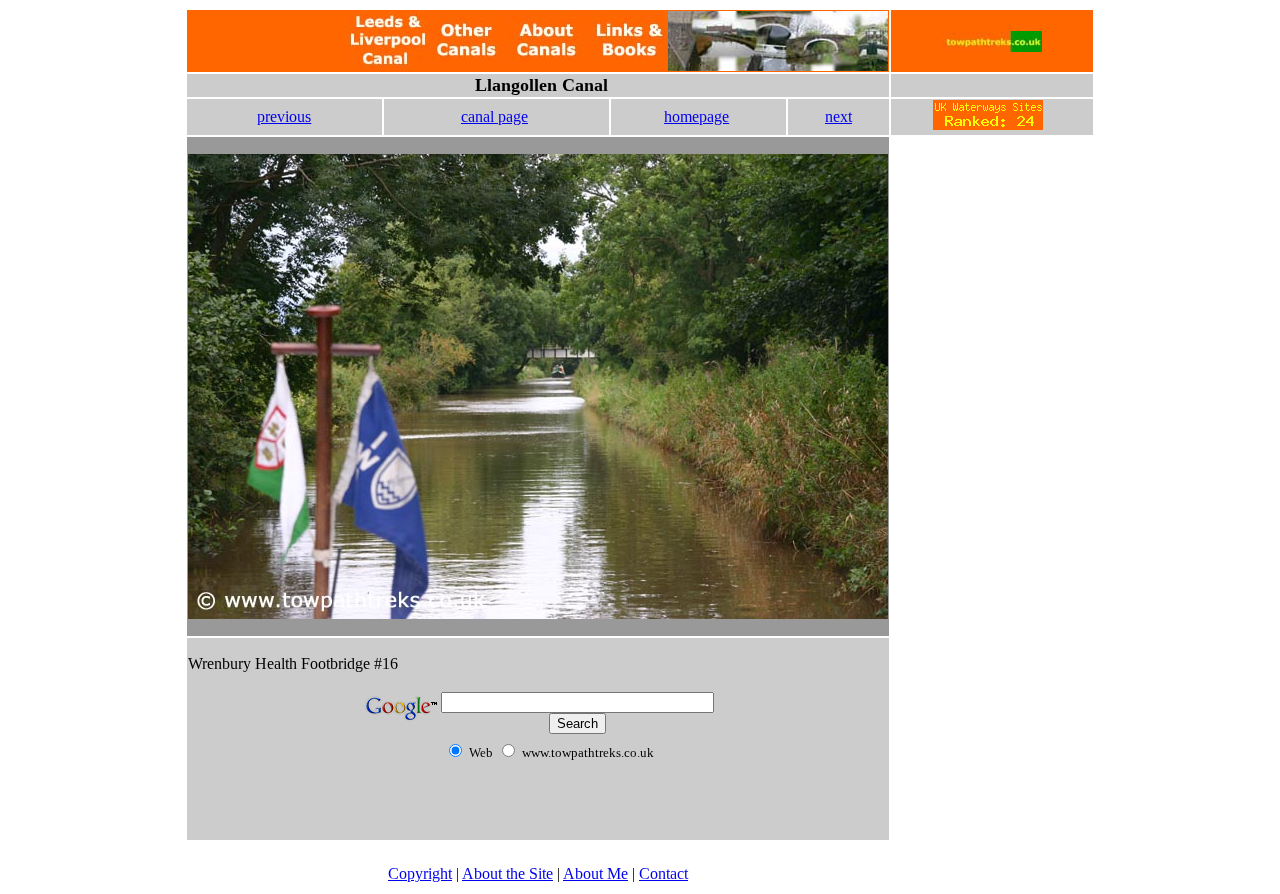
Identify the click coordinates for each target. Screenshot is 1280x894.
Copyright (420, 873)
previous (284, 116)
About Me (595, 873)
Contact (663, 873)
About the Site (507, 873)
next (838, 116)
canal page (494, 116)
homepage (696, 116)
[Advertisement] (992, 279)
